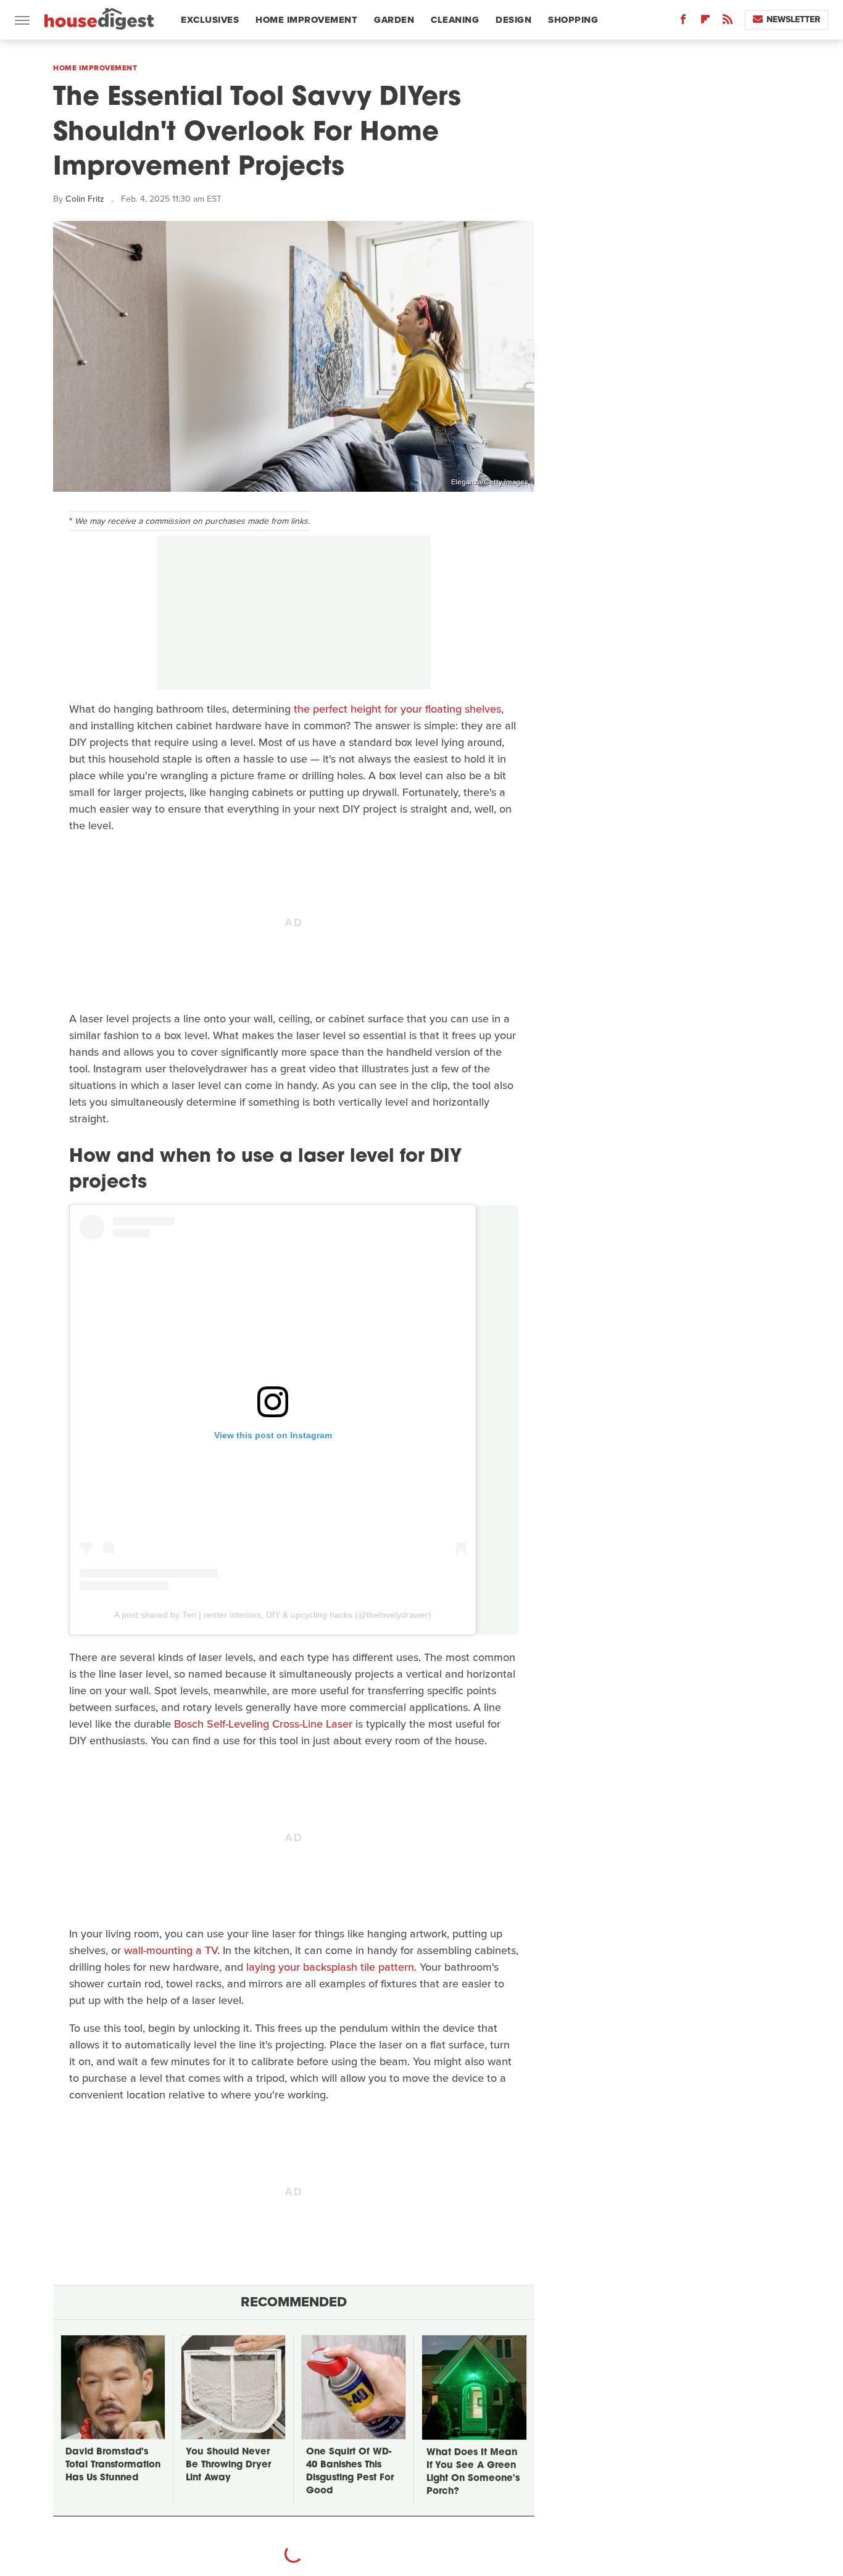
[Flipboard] (705, 22)
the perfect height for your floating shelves (397, 709)
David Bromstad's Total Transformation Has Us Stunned (113, 2465)
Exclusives (210, 20)
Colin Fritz (85, 199)
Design (513, 20)
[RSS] (728, 22)
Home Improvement (306, 20)
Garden (394, 20)
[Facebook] (683, 22)
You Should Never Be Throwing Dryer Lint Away (228, 2465)
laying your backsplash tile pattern (330, 1967)
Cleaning (455, 20)
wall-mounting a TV (171, 1950)
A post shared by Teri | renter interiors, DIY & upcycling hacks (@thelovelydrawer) (273, 1615)
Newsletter (793, 19)
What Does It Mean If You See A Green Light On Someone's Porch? (473, 2472)
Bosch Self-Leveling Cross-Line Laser (263, 1724)
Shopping (573, 20)
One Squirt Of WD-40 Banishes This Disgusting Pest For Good (350, 2472)
